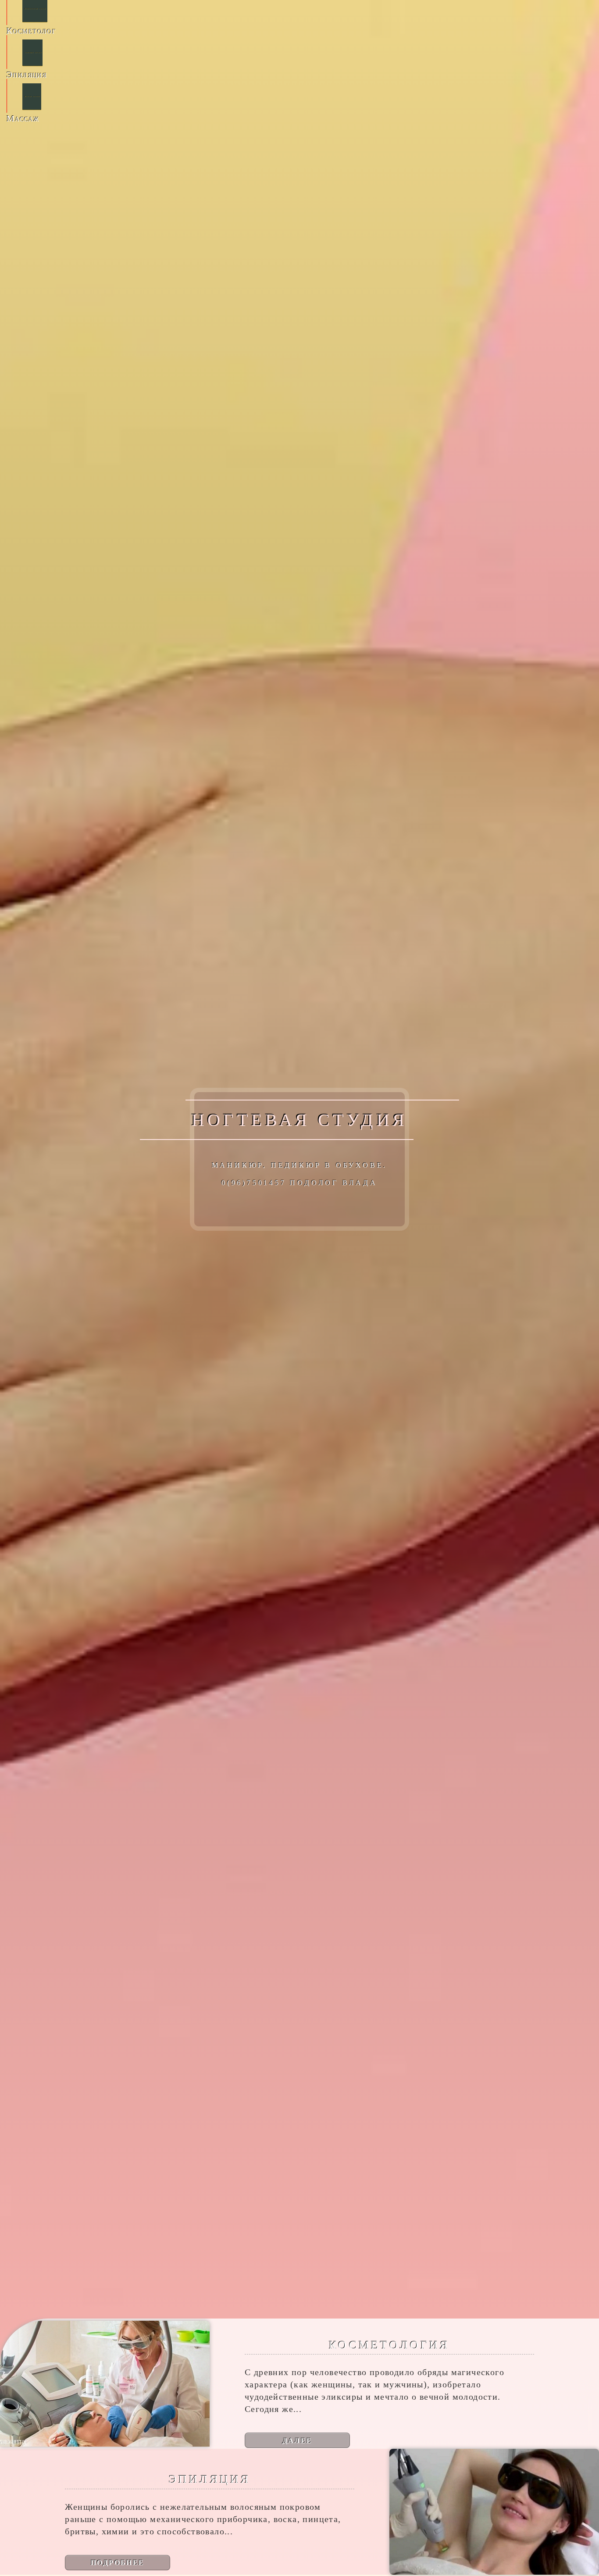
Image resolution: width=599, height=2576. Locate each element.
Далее (298, 2440)
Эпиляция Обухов (33, 53)
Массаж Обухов (32, 96)
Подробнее (118, 2562)
